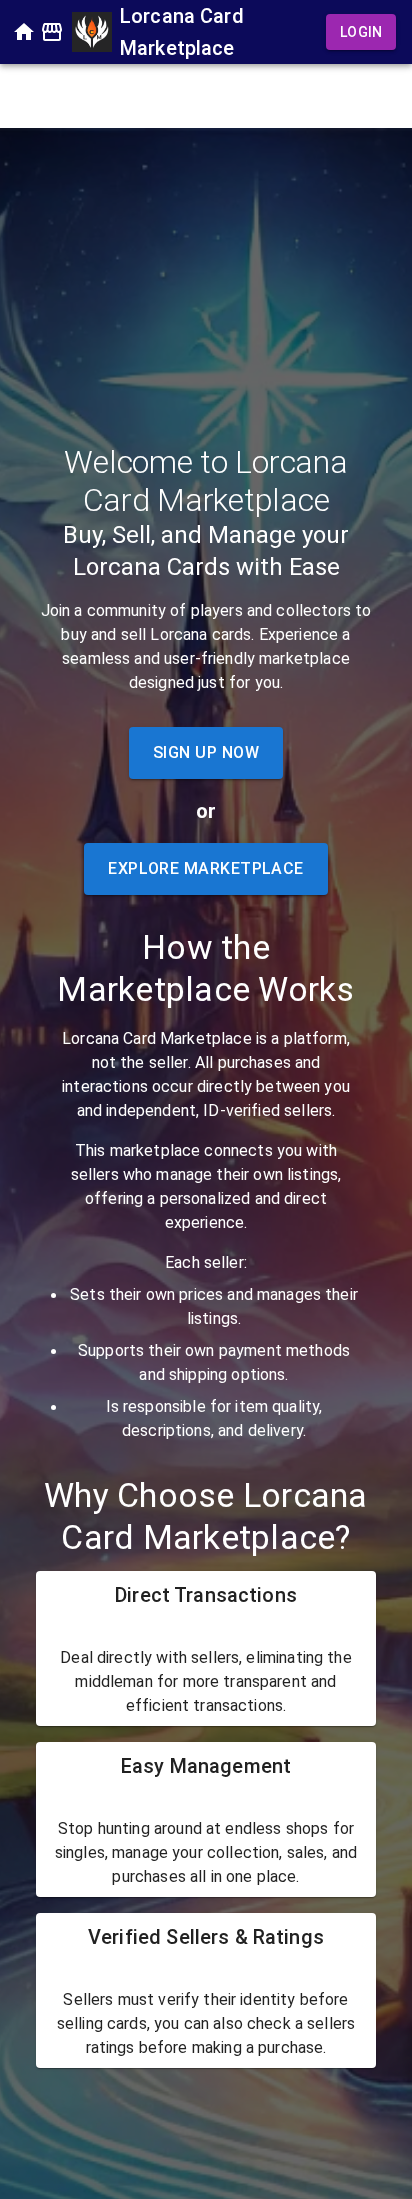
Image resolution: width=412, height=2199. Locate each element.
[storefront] (52, 32)
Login (361, 32)
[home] (24, 32)
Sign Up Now (206, 752)
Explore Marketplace (206, 868)
